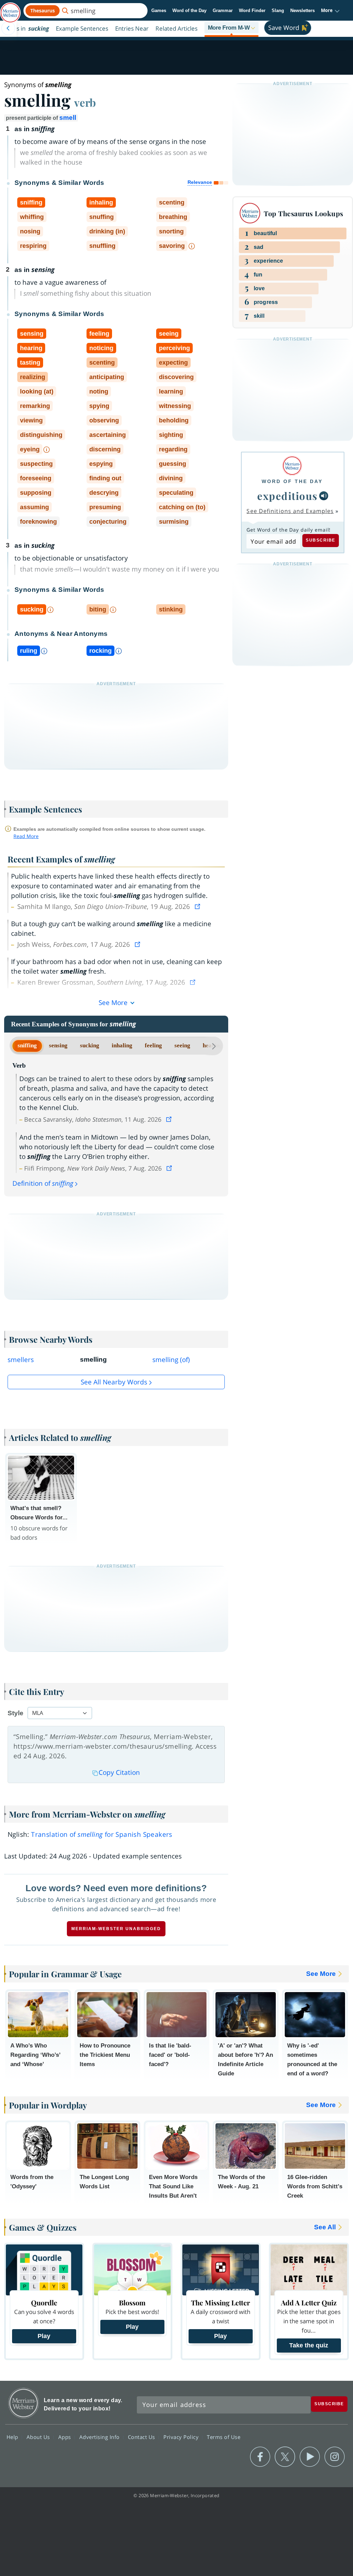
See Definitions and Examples (290, 511)
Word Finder (252, 11)
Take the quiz (309, 2345)
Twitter (285, 2457)
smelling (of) (171, 1360)
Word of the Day (189, 11)
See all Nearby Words (114, 1382)
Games (159, 11)
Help (13, 2437)
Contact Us (142, 2437)
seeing (182, 1045)
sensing (58, 1045)
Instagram (335, 2457)
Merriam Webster (24, 2403)
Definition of (43, 1183)
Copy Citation (119, 1772)
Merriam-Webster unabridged (116, 1929)
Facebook (260, 2457)
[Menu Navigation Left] (8, 28)
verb (85, 102)
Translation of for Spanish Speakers (102, 1834)
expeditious (288, 496)
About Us (39, 2437)
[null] (324, 496)
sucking (90, 1045)
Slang (278, 11)
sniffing (27, 1045)
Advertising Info (100, 2437)
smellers (21, 1360)
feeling (153, 1045)
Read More (26, 836)
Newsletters (302, 11)
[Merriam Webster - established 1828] (10, 9)
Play (44, 2336)
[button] (330, 11)
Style (16, 1713)
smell (68, 118)
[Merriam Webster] (292, 466)
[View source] (198, 907)
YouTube (310, 2457)
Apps (65, 2437)
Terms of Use (224, 2437)
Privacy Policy (182, 2437)
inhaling (122, 1045)
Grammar (223, 11)
